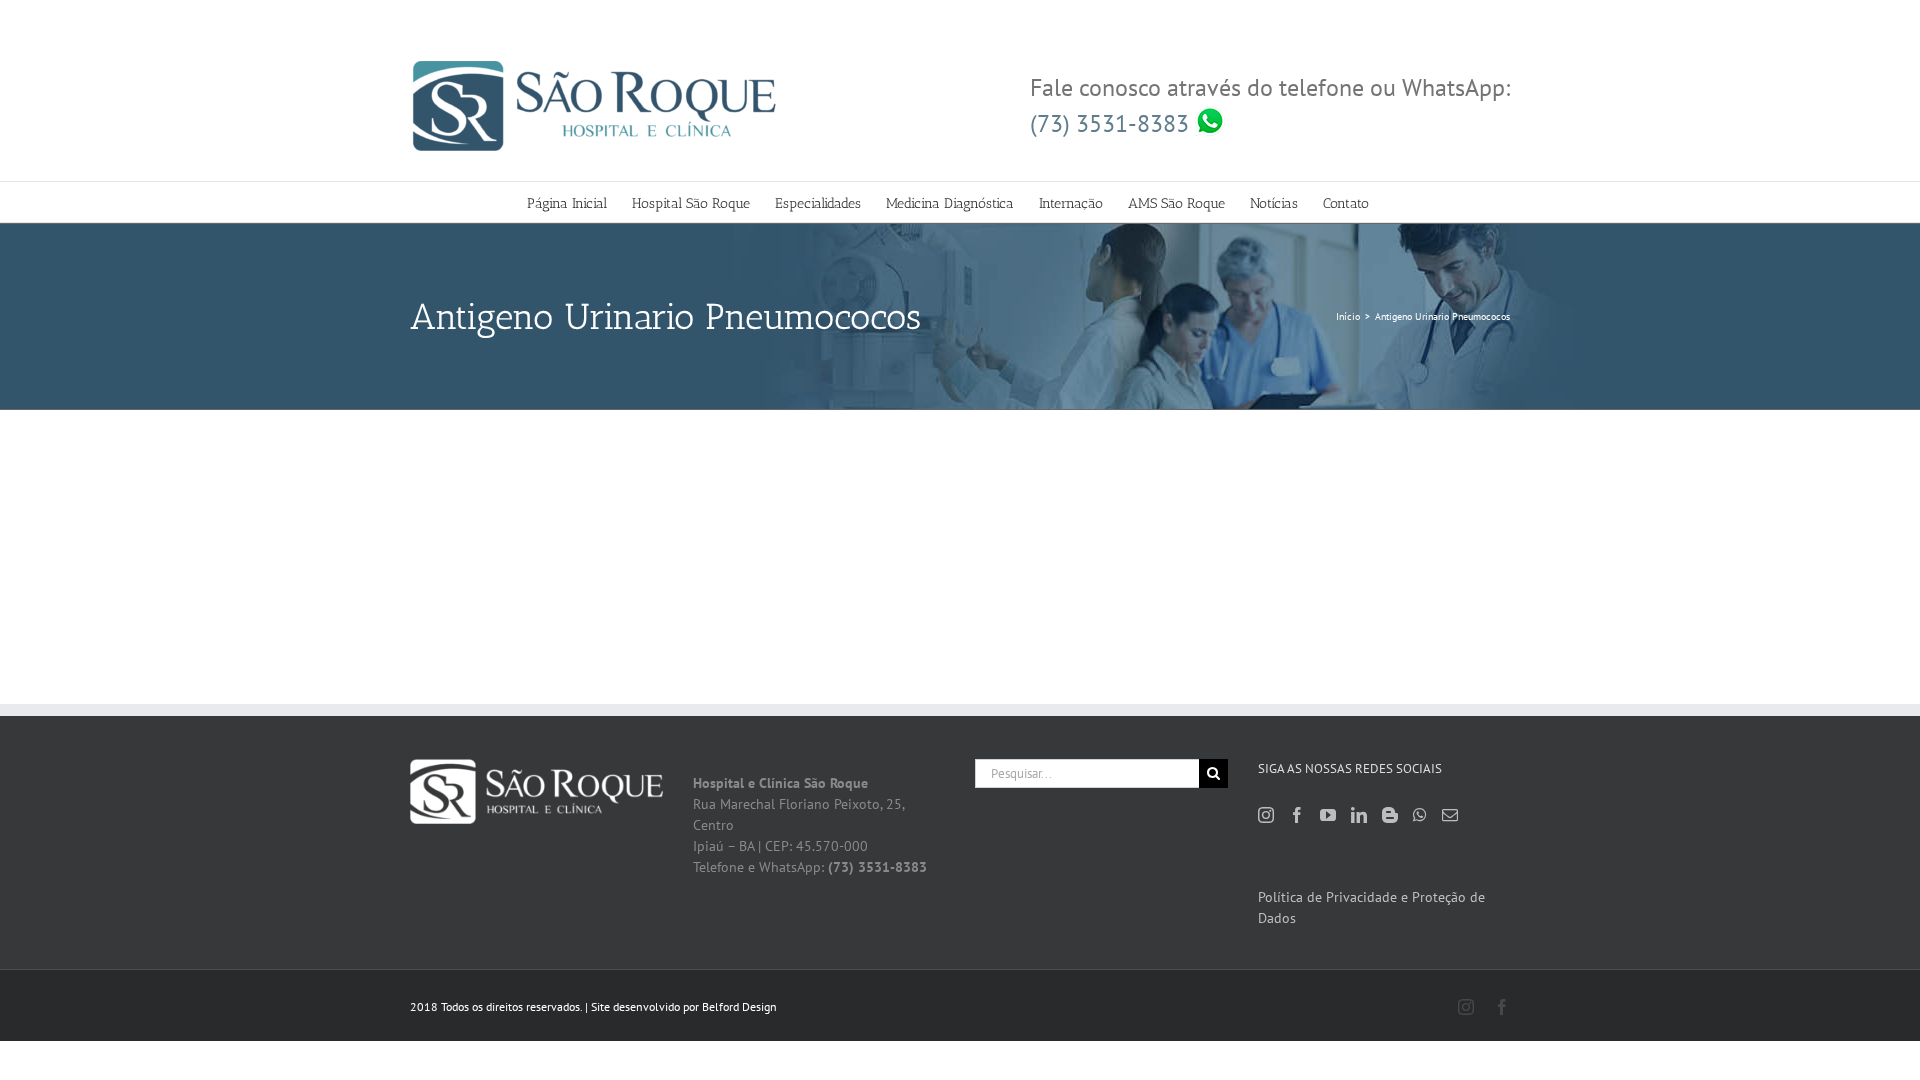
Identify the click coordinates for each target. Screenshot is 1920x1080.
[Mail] (1450, 815)
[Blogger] (1390, 815)
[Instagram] (1266, 815)
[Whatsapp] (1420, 815)
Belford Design (739, 1006)
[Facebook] (1297, 815)
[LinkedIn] (1359, 815)
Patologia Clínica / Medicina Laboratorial (571, 519)
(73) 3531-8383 (1112, 123)
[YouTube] (1328, 815)
